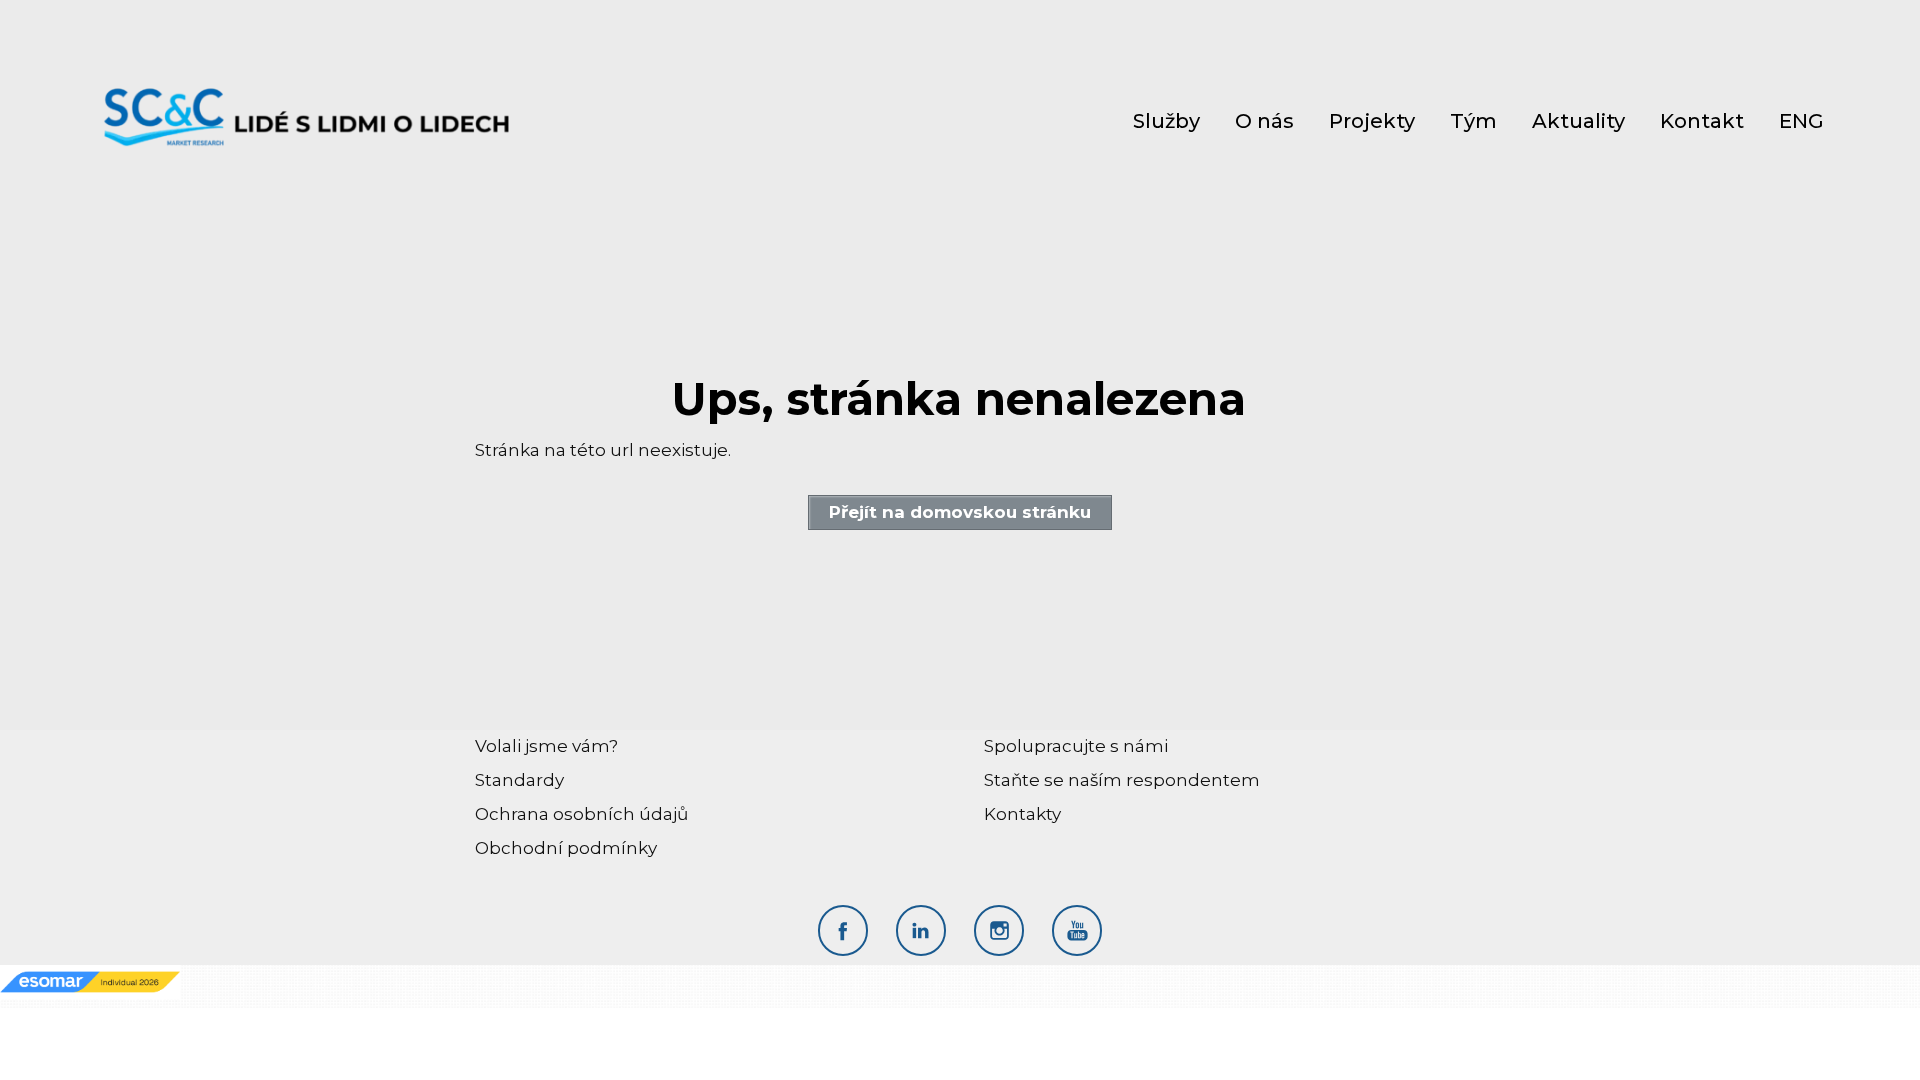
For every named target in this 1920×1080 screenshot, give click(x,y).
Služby (1166, 121)
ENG (1801, 121)
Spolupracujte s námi (1076, 746)
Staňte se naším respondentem (1122, 780)
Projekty (1372, 121)
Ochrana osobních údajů (581, 814)
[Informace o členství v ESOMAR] (90, 981)
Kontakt (1702, 121)
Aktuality (1578, 121)
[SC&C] (308, 120)
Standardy (519, 780)
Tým (1473, 121)
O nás (1264, 121)
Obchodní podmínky (566, 848)
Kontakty (1022, 814)
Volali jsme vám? (546, 746)
